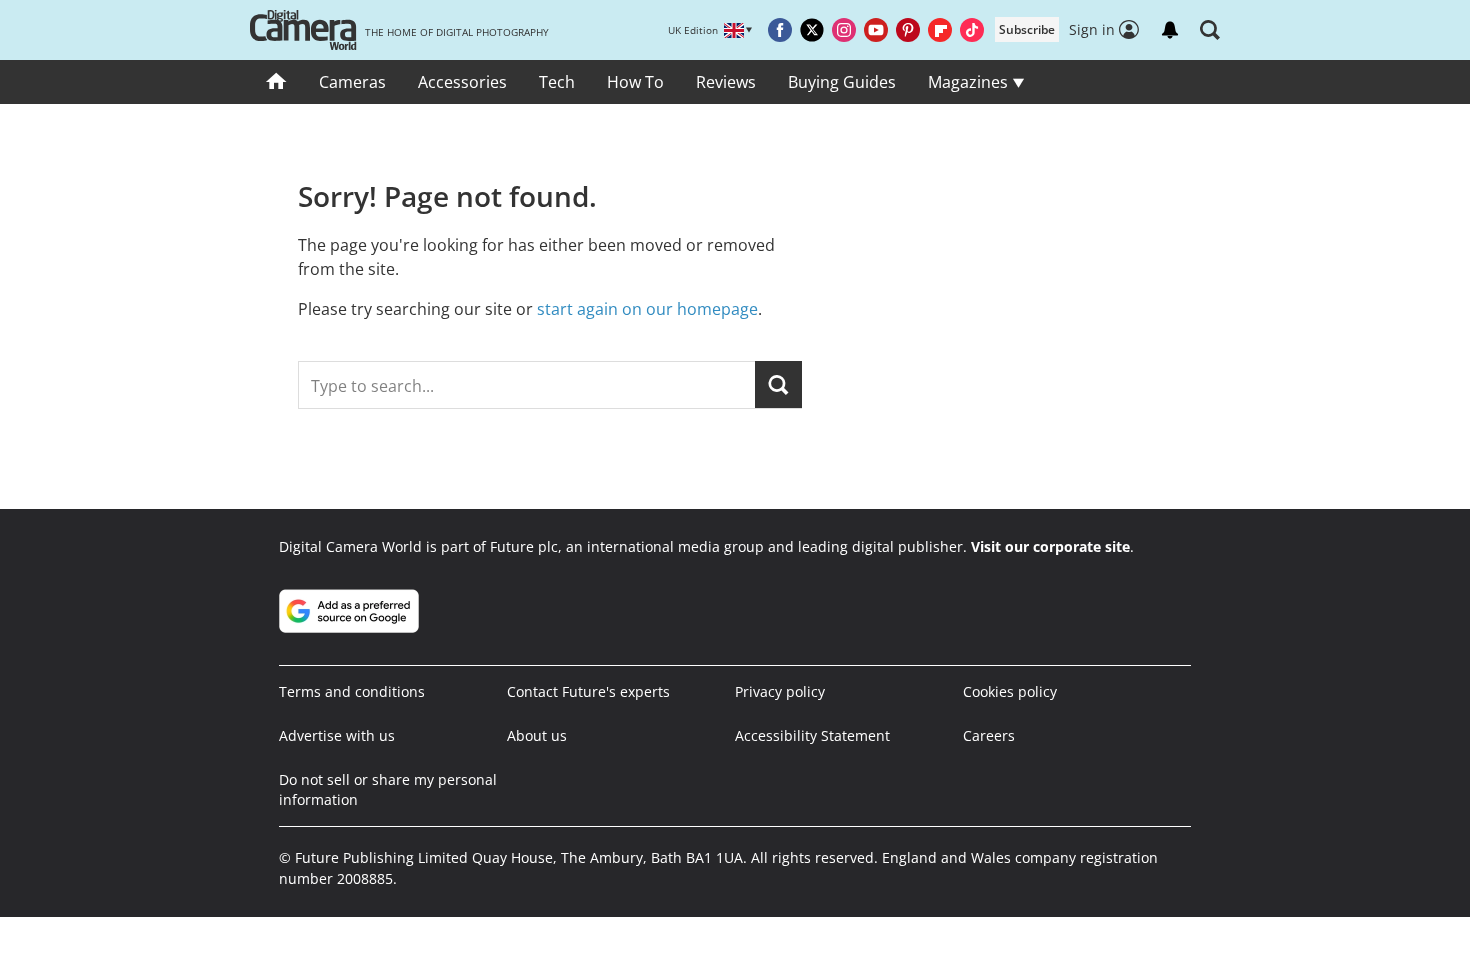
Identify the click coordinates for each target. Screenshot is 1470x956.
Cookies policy (1010, 691)
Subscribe (1027, 29)
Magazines (970, 82)
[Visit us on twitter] (812, 30)
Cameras (352, 82)
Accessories (462, 82)
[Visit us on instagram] (844, 30)
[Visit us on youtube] (876, 30)
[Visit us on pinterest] (908, 30)
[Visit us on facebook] (780, 30)
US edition (652, 926)
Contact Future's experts (588, 691)
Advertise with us (337, 735)
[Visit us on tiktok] (972, 30)
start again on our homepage (647, 309)
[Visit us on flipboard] (940, 30)
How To (635, 82)
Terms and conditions (352, 691)
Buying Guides (842, 82)
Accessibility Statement (812, 735)
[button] (1210, 30)
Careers (989, 735)
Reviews (726, 82)
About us (537, 735)
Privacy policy (780, 691)
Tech (557, 82)
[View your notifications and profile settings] (1170, 30)
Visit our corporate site (1050, 546)
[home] (276, 82)
